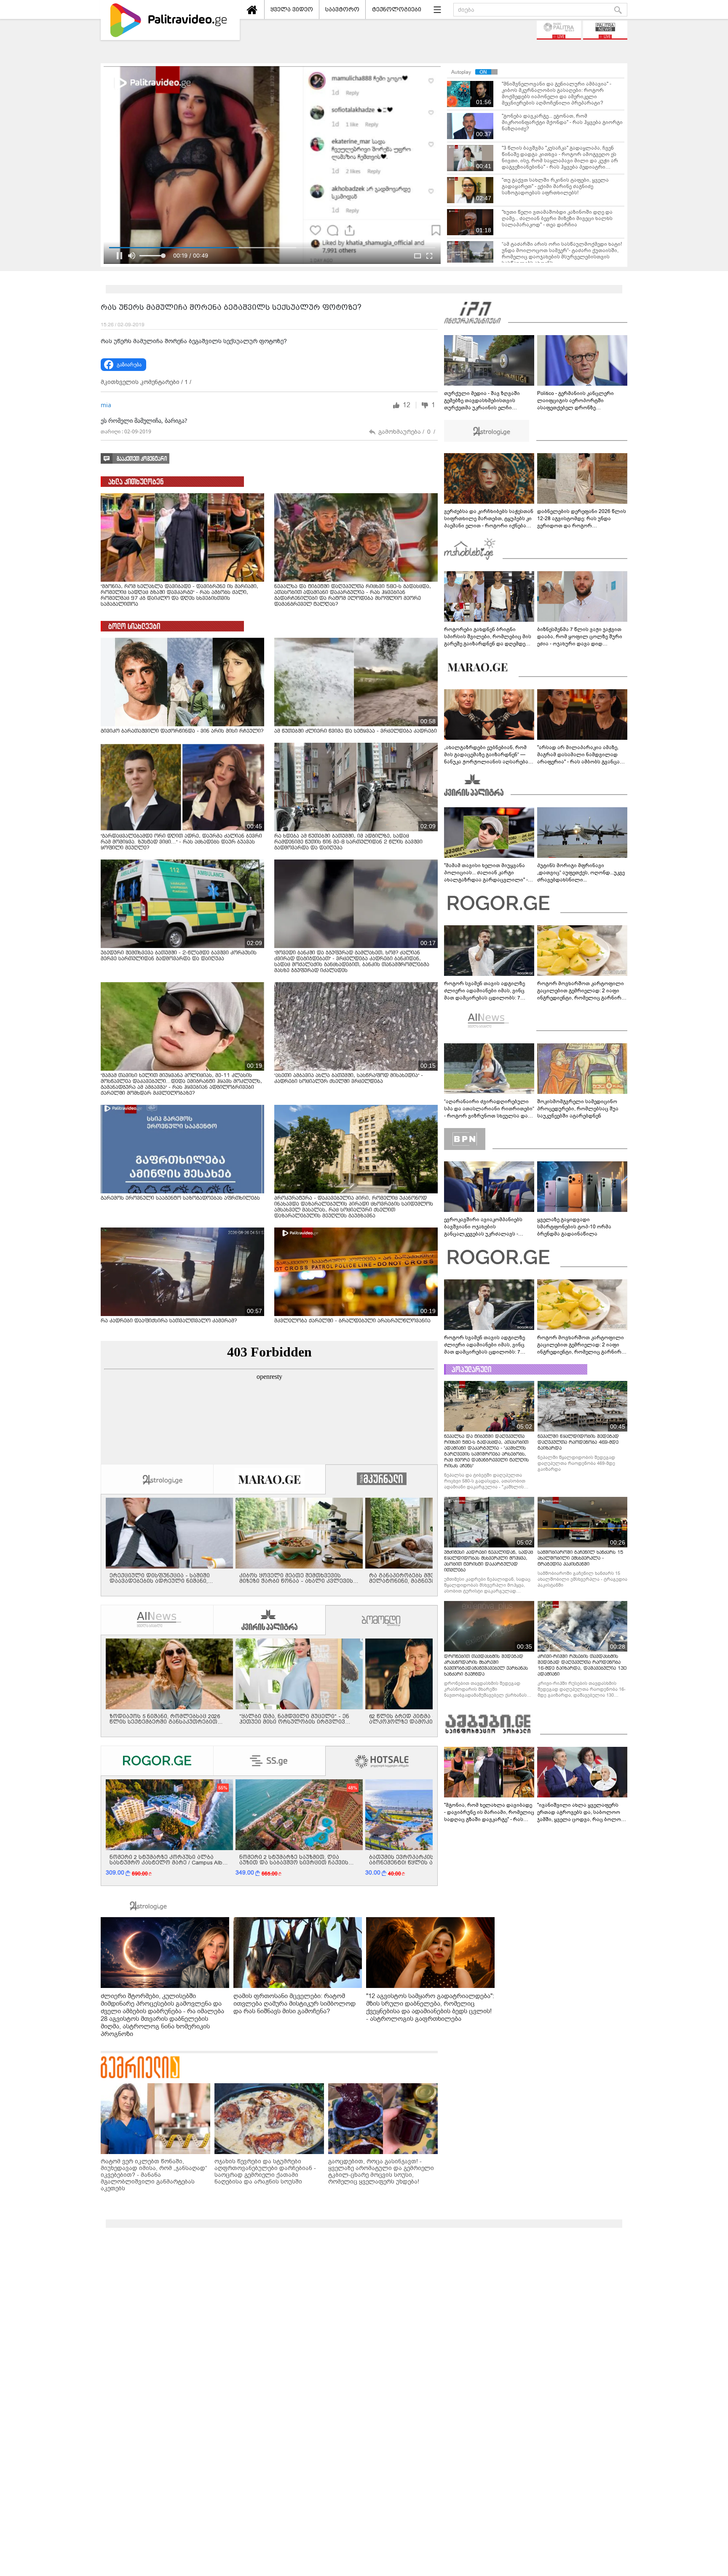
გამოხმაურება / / (407, 432)
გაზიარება (129, 365)
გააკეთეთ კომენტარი (142, 459)
